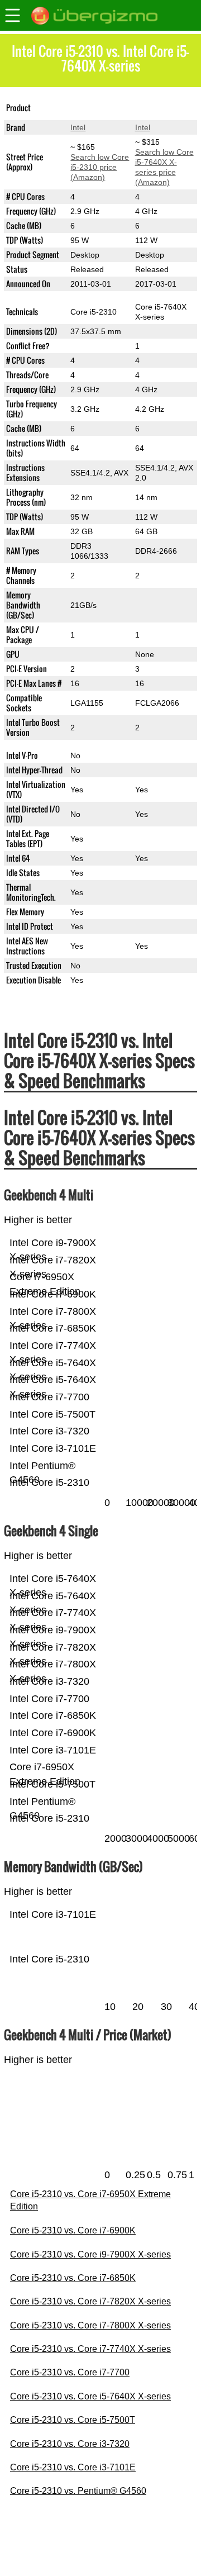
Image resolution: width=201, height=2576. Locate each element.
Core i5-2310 (94, 108)
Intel (78, 127)
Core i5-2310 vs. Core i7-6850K (73, 2278)
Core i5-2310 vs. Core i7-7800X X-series (90, 2325)
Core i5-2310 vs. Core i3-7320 (70, 2444)
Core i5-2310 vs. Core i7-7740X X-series (90, 2349)
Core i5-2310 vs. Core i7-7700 (70, 2372)
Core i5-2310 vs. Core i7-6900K (73, 2230)
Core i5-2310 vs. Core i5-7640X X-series (90, 2396)
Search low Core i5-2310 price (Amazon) (100, 167)
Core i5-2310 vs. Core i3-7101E (73, 2467)
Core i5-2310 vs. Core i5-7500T (73, 2420)
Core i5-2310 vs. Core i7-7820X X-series (90, 2301)
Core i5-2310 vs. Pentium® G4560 (78, 2491)
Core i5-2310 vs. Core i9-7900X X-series (90, 2254)
